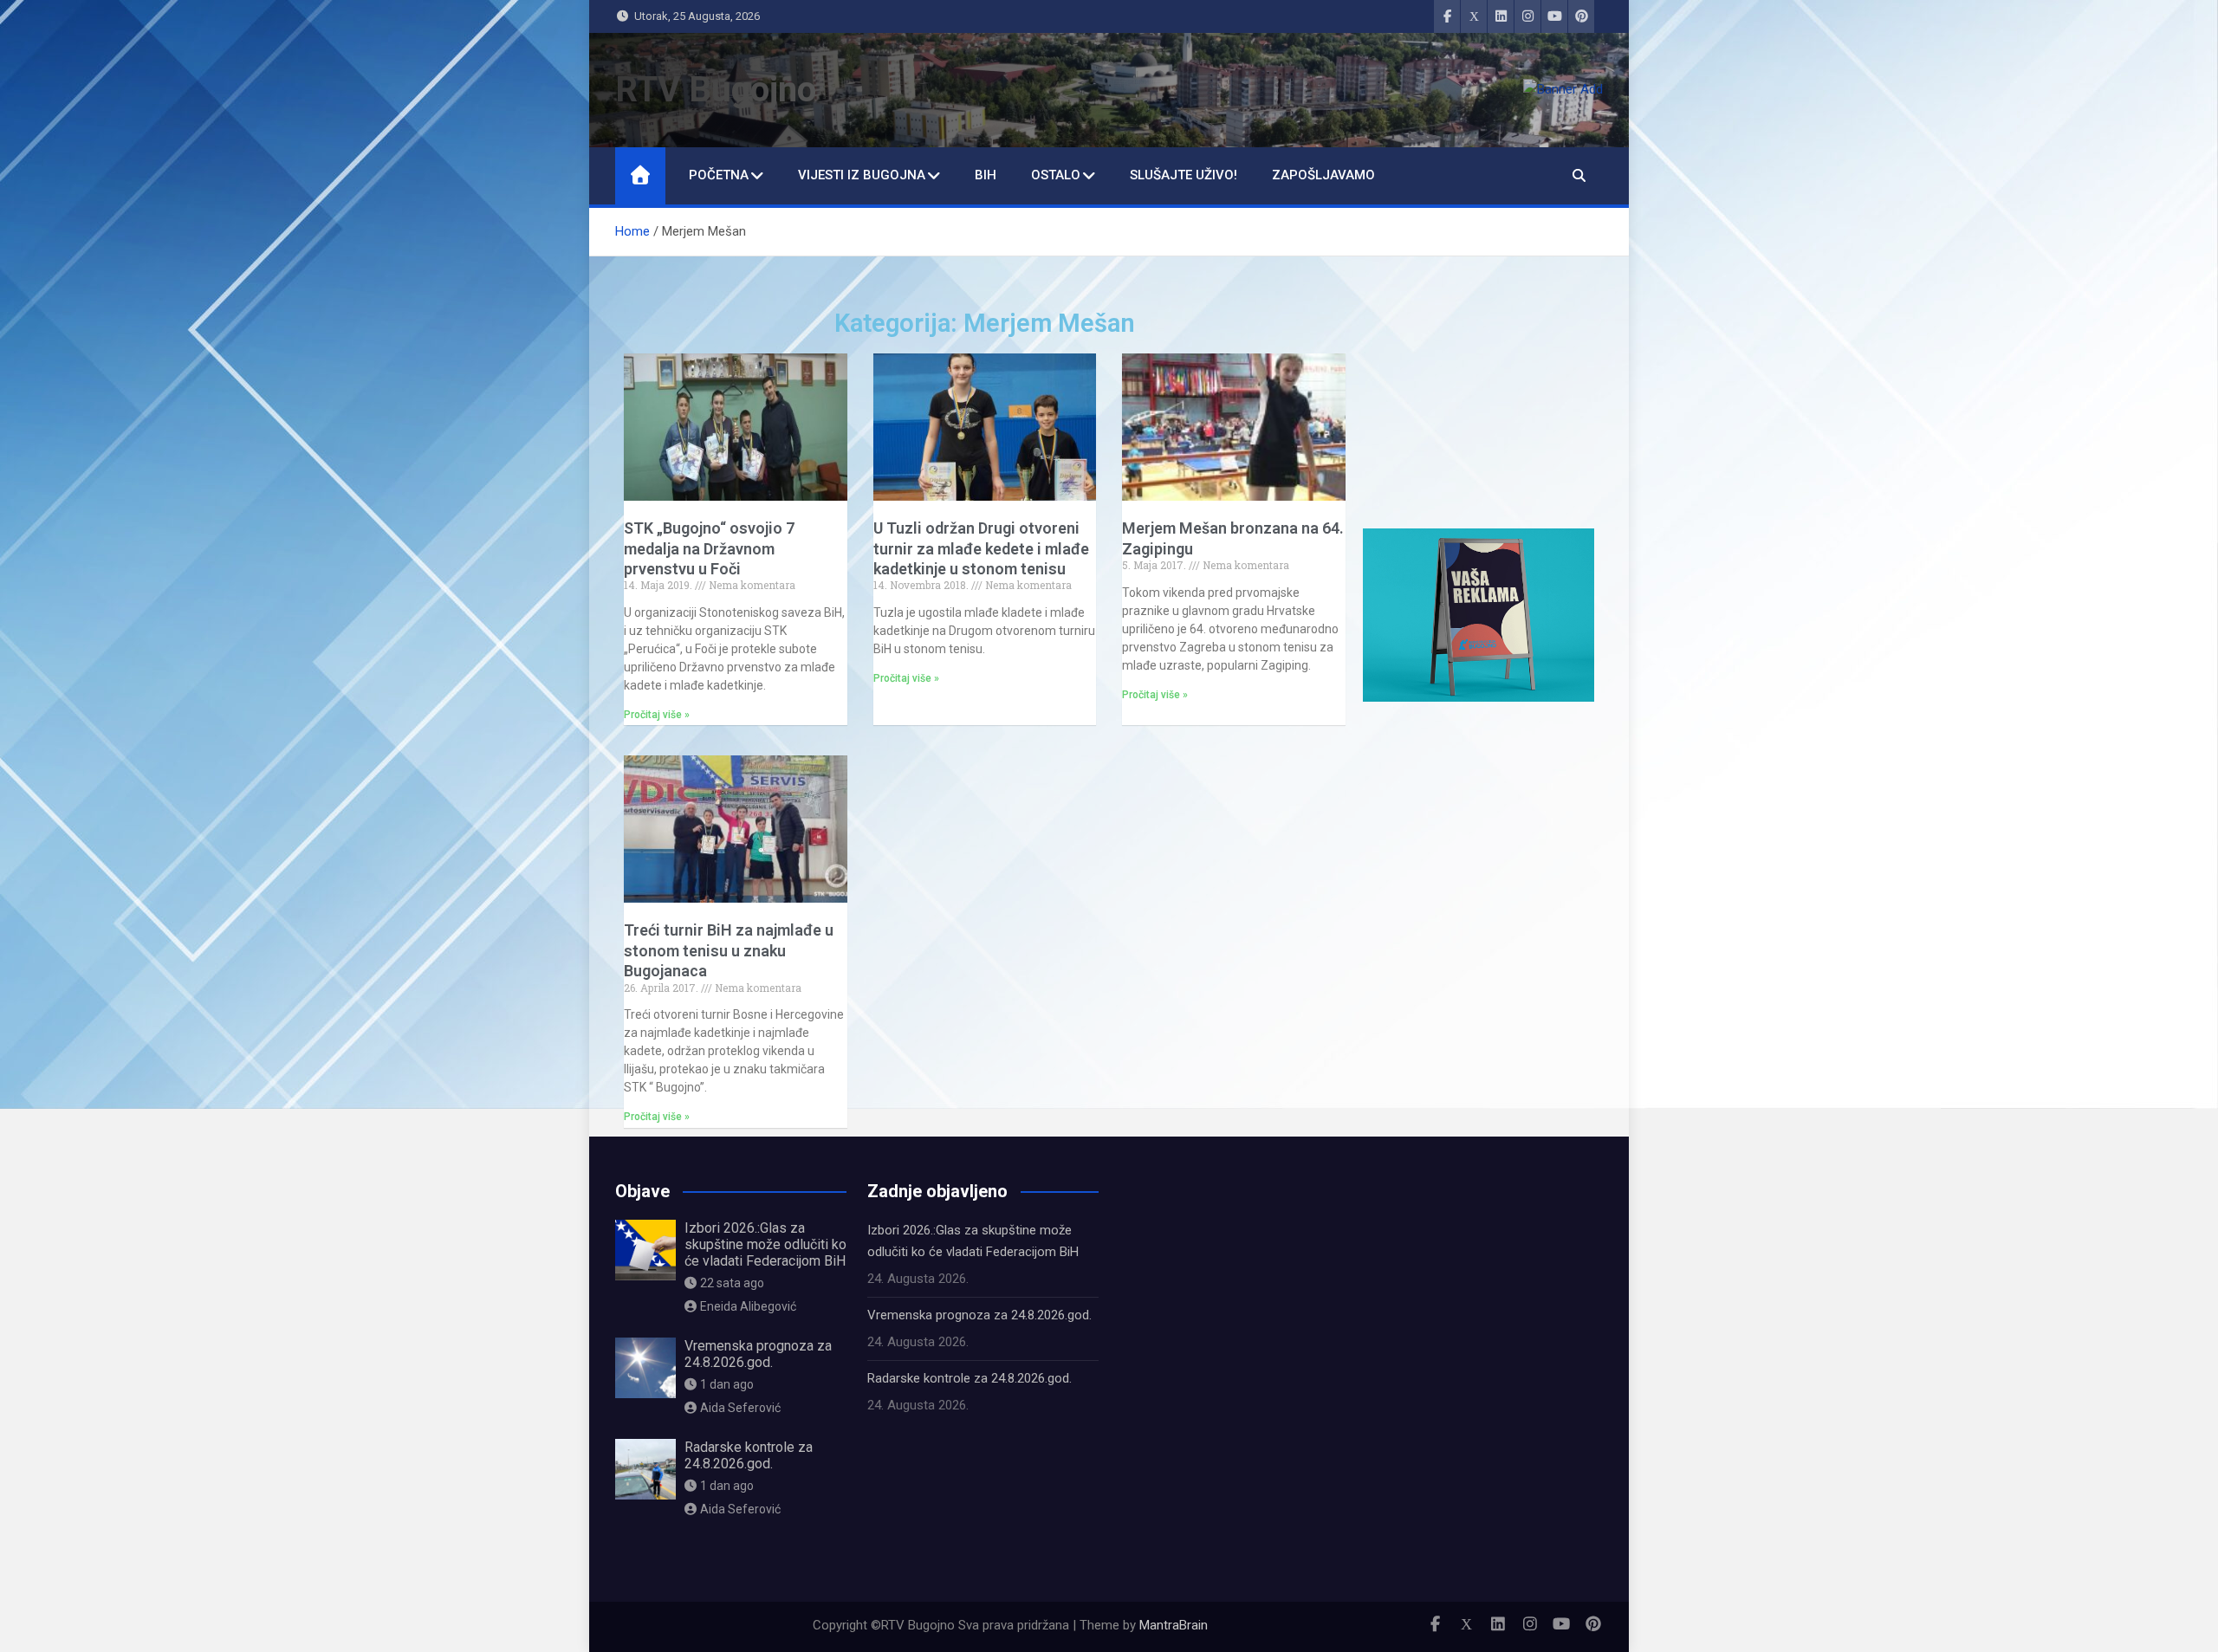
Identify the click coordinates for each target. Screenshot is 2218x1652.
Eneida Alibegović (748, 1306)
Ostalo (1056, 175)
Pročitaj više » (657, 715)
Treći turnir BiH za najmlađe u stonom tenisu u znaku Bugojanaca (729, 950)
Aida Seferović (740, 1408)
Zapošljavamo (1323, 175)
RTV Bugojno (716, 90)
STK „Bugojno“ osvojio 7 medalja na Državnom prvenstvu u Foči (709, 548)
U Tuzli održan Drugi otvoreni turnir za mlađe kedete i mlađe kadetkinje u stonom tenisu (981, 548)
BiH (986, 175)
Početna (719, 175)
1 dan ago (727, 1384)
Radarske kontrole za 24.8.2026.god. (749, 1455)
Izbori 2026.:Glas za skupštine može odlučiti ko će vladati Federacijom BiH (765, 1244)
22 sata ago (732, 1283)
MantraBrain (1174, 1625)
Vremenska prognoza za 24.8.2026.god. (758, 1354)
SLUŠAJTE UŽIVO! (1184, 175)
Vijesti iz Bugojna (862, 175)
